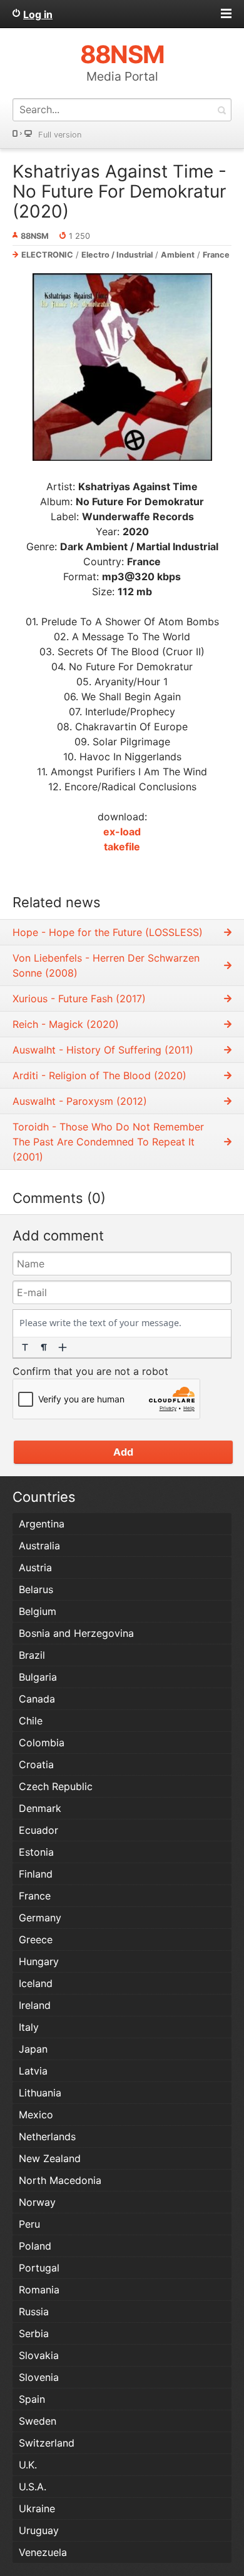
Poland (35, 2246)
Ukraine (37, 2508)
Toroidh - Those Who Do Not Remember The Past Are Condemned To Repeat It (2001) (108, 1142)
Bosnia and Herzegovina (76, 1633)
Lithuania (40, 2093)
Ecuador (38, 1830)
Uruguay (39, 2530)
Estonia (36, 1852)
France (216, 255)
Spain (32, 2399)
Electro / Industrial (117, 255)
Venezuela (43, 2552)
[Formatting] (25, 1347)
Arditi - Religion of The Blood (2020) (99, 1075)
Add (123, 1452)
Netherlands (47, 2136)
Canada (37, 1699)
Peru (29, 2224)
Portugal (39, 2268)
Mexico (36, 2115)
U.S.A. (33, 2487)
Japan (33, 2049)
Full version (60, 135)
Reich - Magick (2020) (66, 1024)
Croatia (36, 1764)
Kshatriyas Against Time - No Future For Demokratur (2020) (119, 191)
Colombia (42, 1743)
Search (221, 110)
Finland (36, 1874)
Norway (37, 2202)
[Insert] (63, 1347)
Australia (39, 1546)
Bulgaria (38, 1677)
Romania (39, 2290)
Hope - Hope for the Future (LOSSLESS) (108, 932)
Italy (29, 2027)
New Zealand (50, 2158)
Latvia (33, 2071)
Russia (34, 2312)
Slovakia (39, 2355)
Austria (35, 1567)
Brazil (32, 1655)
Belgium (38, 1611)
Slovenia (39, 2377)
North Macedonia (60, 2180)
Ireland (35, 2005)
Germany (40, 1918)
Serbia (34, 2333)
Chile (31, 1721)
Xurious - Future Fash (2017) (79, 999)
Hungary (39, 1961)
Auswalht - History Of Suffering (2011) (103, 1050)
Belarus (36, 1589)
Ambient (178, 255)
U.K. (28, 2465)
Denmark (40, 1808)
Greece (36, 1940)
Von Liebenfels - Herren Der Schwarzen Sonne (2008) (106, 965)
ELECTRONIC (47, 255)
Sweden (38, 2421)
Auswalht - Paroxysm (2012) (80, 1101)
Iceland (36, 1983)
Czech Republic (56, 1786)
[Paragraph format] (44, 1347)
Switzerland (47, 2443)
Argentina (42, 1524)
